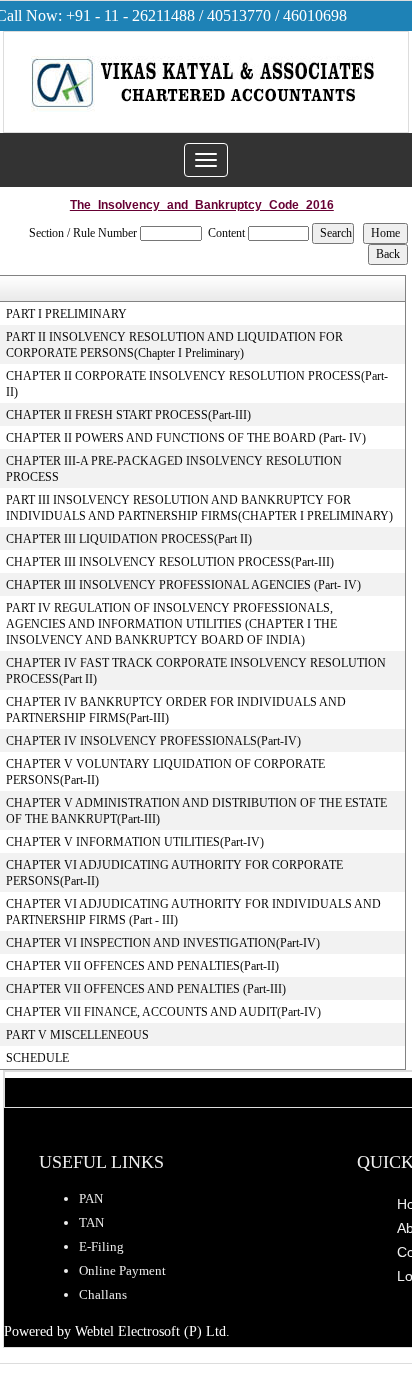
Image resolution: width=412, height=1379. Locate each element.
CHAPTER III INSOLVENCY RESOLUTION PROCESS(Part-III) (170, 562)
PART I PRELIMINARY (66, 314)
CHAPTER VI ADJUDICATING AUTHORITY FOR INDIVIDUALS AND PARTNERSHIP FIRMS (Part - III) (193, 912)
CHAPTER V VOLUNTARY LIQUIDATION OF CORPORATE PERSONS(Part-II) (165, 772)
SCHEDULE (37, 1058)
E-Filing (101, 1246)
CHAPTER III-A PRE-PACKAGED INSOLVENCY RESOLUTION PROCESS (174, 469)
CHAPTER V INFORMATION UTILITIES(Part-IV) (135, 842)
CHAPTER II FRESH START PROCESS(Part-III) (128, 415)
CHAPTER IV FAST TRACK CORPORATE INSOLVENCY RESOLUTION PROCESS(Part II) (196, 671)
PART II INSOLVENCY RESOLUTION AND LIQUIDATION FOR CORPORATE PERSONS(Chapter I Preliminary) (174, 345)
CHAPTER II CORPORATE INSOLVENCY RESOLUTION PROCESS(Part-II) (197, 384)
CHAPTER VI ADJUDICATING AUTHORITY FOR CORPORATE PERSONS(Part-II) (174, 873)
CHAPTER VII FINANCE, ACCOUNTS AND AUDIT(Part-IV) (163, 1012)
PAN (91, 1198)
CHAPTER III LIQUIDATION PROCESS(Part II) (129, 539)
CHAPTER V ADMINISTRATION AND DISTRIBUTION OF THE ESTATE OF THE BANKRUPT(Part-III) (196, 811)
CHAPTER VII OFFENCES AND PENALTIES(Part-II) (142, 966)
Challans (103, 1294)
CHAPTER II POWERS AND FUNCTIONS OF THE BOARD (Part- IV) (186, 438)
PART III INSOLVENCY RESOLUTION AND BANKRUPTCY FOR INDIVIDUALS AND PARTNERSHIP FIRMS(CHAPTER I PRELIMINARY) (199, 508)
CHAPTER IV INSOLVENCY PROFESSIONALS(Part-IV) (153, 741)
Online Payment (122, 1270)
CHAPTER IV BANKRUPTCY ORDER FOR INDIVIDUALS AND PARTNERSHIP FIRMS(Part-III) (176, 710)
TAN (91, 1222)
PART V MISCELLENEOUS (77, 1035)
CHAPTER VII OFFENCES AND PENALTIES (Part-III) (146, 989)
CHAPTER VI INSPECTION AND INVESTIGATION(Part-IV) (163, 943)
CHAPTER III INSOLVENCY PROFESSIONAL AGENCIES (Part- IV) (183, 585)
